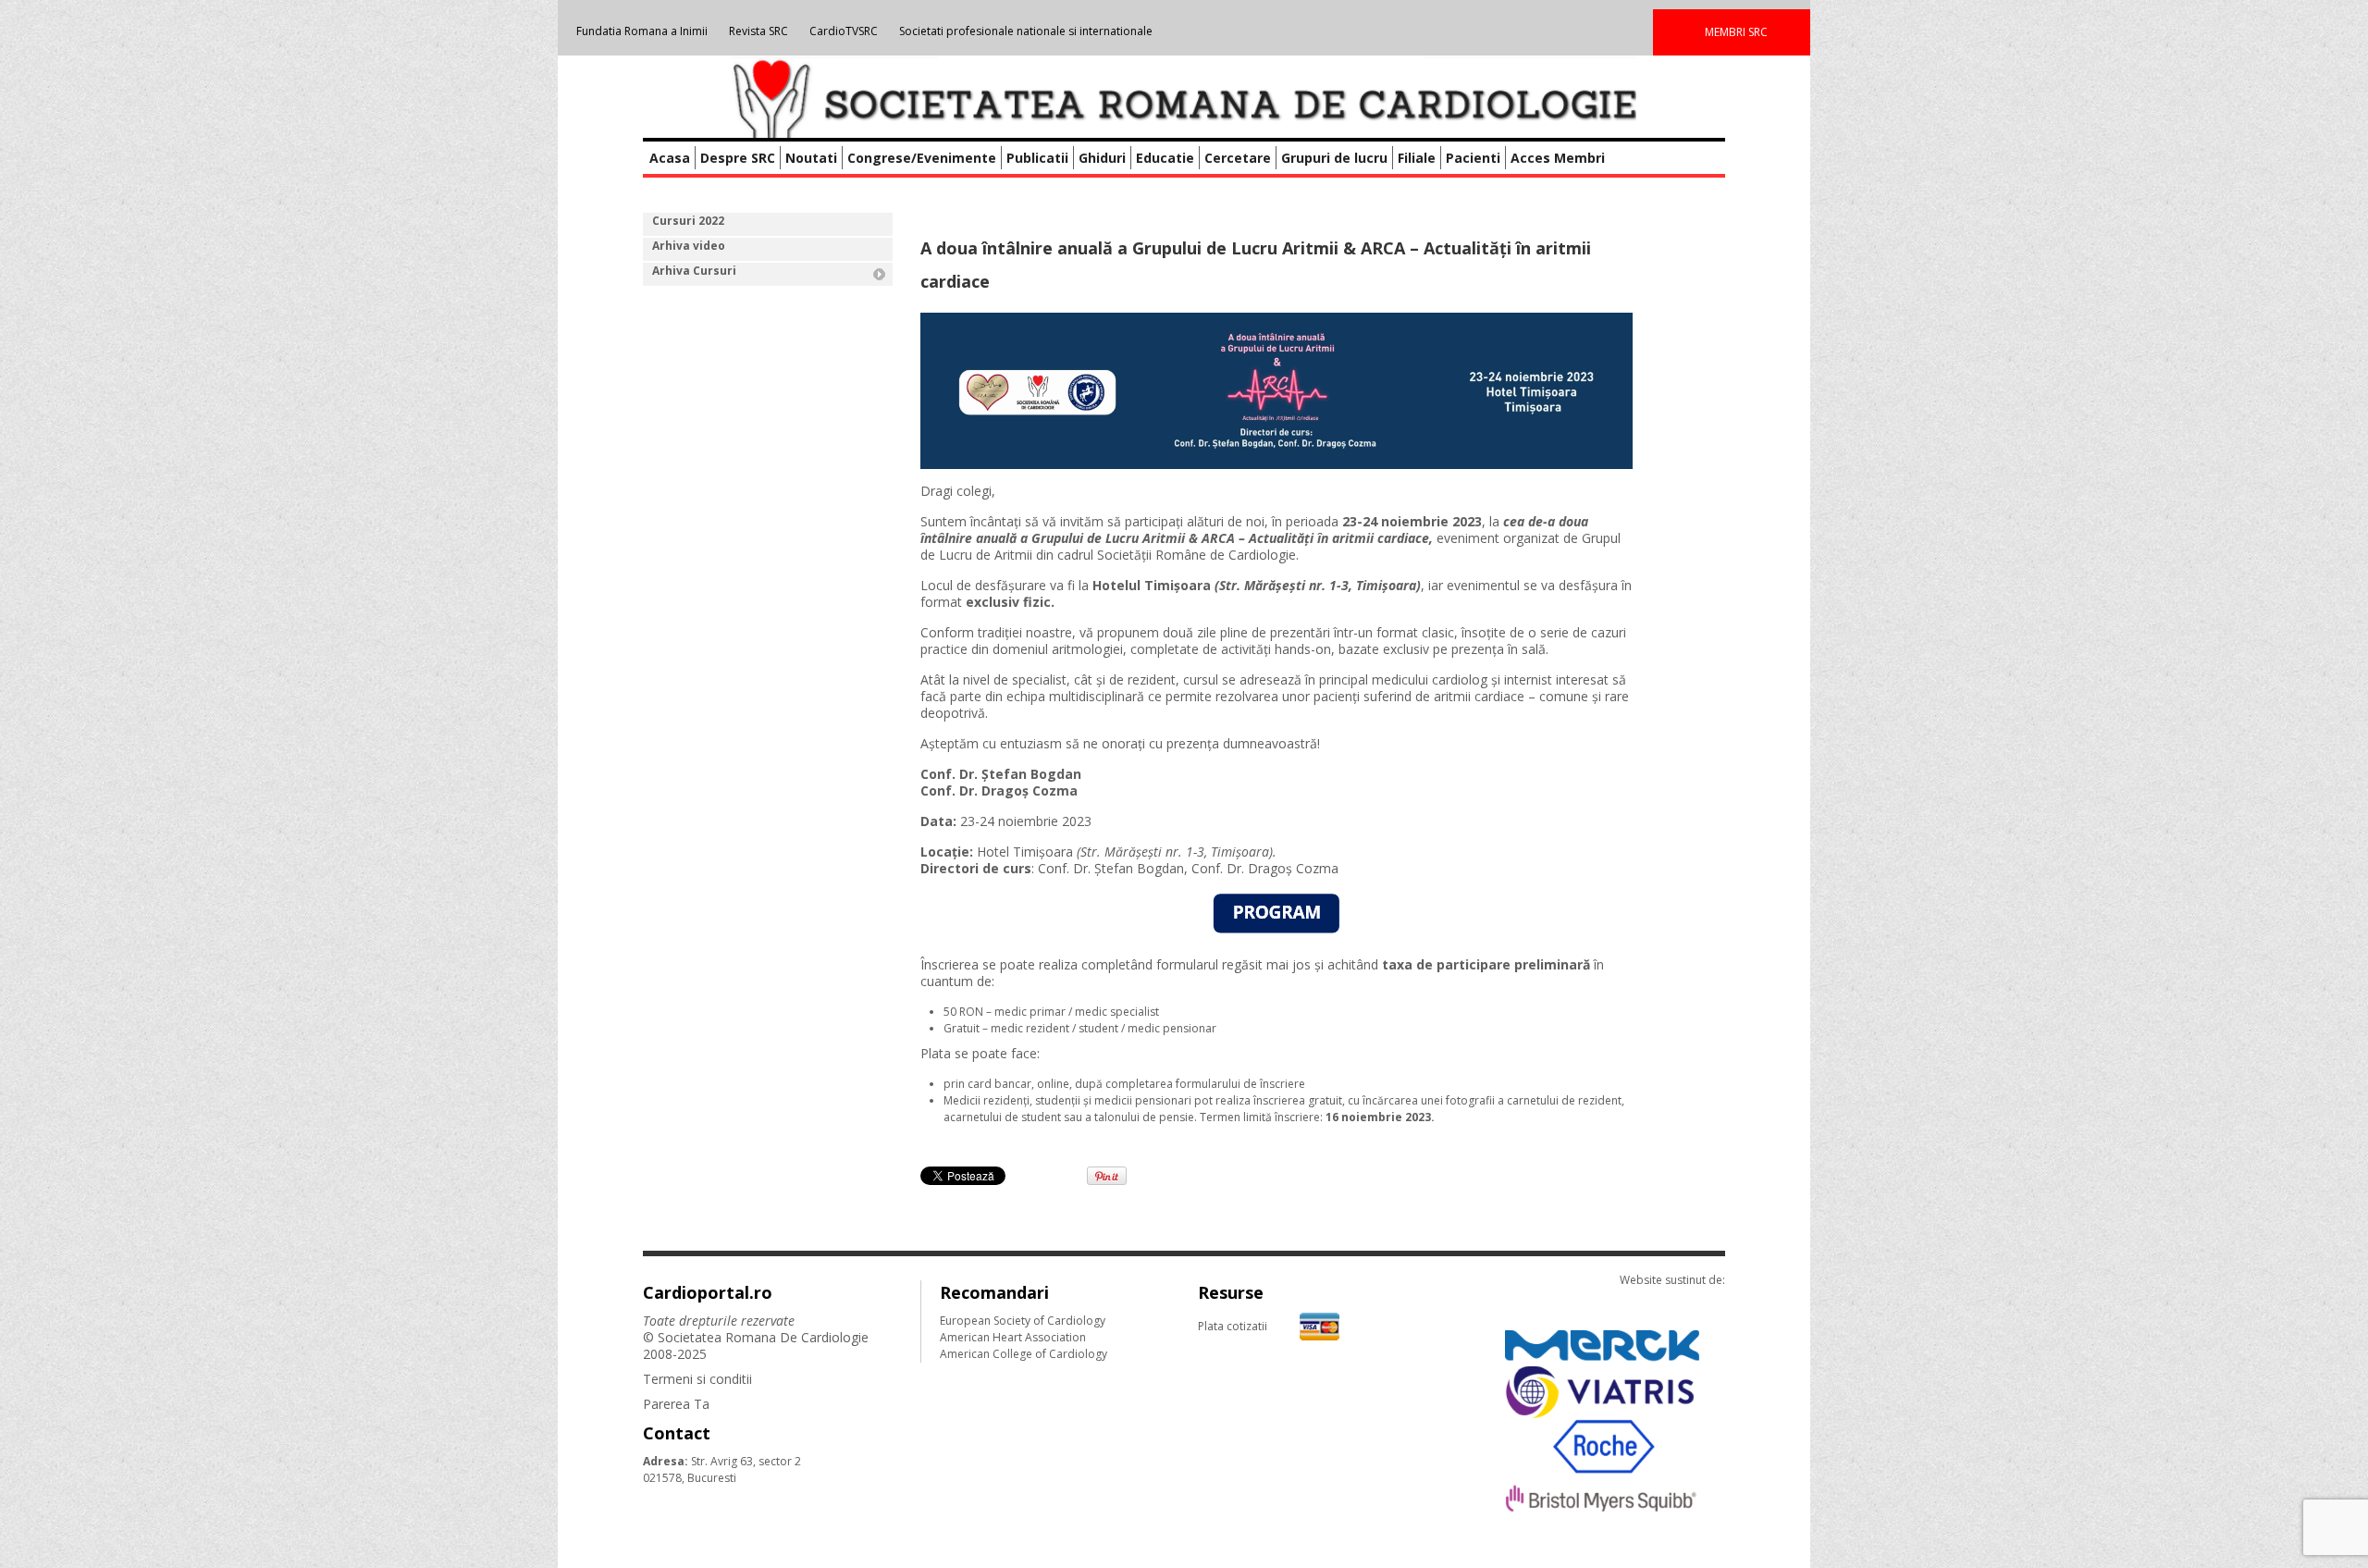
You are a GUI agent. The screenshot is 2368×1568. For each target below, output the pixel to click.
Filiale (1417, 158)
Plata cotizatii (1233, 1326)
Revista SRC (758, 31)
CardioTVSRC (844, 31)
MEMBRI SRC (1736, 32)
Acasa (670, 158)
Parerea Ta (676, 1404)
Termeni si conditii (697, 1379)
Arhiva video (689, 246)
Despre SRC (738, 158)
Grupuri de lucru (1334, 158)
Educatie (1165, 158)
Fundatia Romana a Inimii (642, 31)
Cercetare (1238, 158)
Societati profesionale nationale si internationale (1026, 31)
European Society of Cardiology (1023, 1321)
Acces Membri (1558, 158)
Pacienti (1473, 158)
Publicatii (1037, 158)
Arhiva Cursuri (694, 271)
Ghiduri (1102, 158)
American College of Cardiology (1024, 1354)
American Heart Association (1013, 1337)
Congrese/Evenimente (922, 158)
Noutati (811, 158)
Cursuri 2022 (688, 221)
